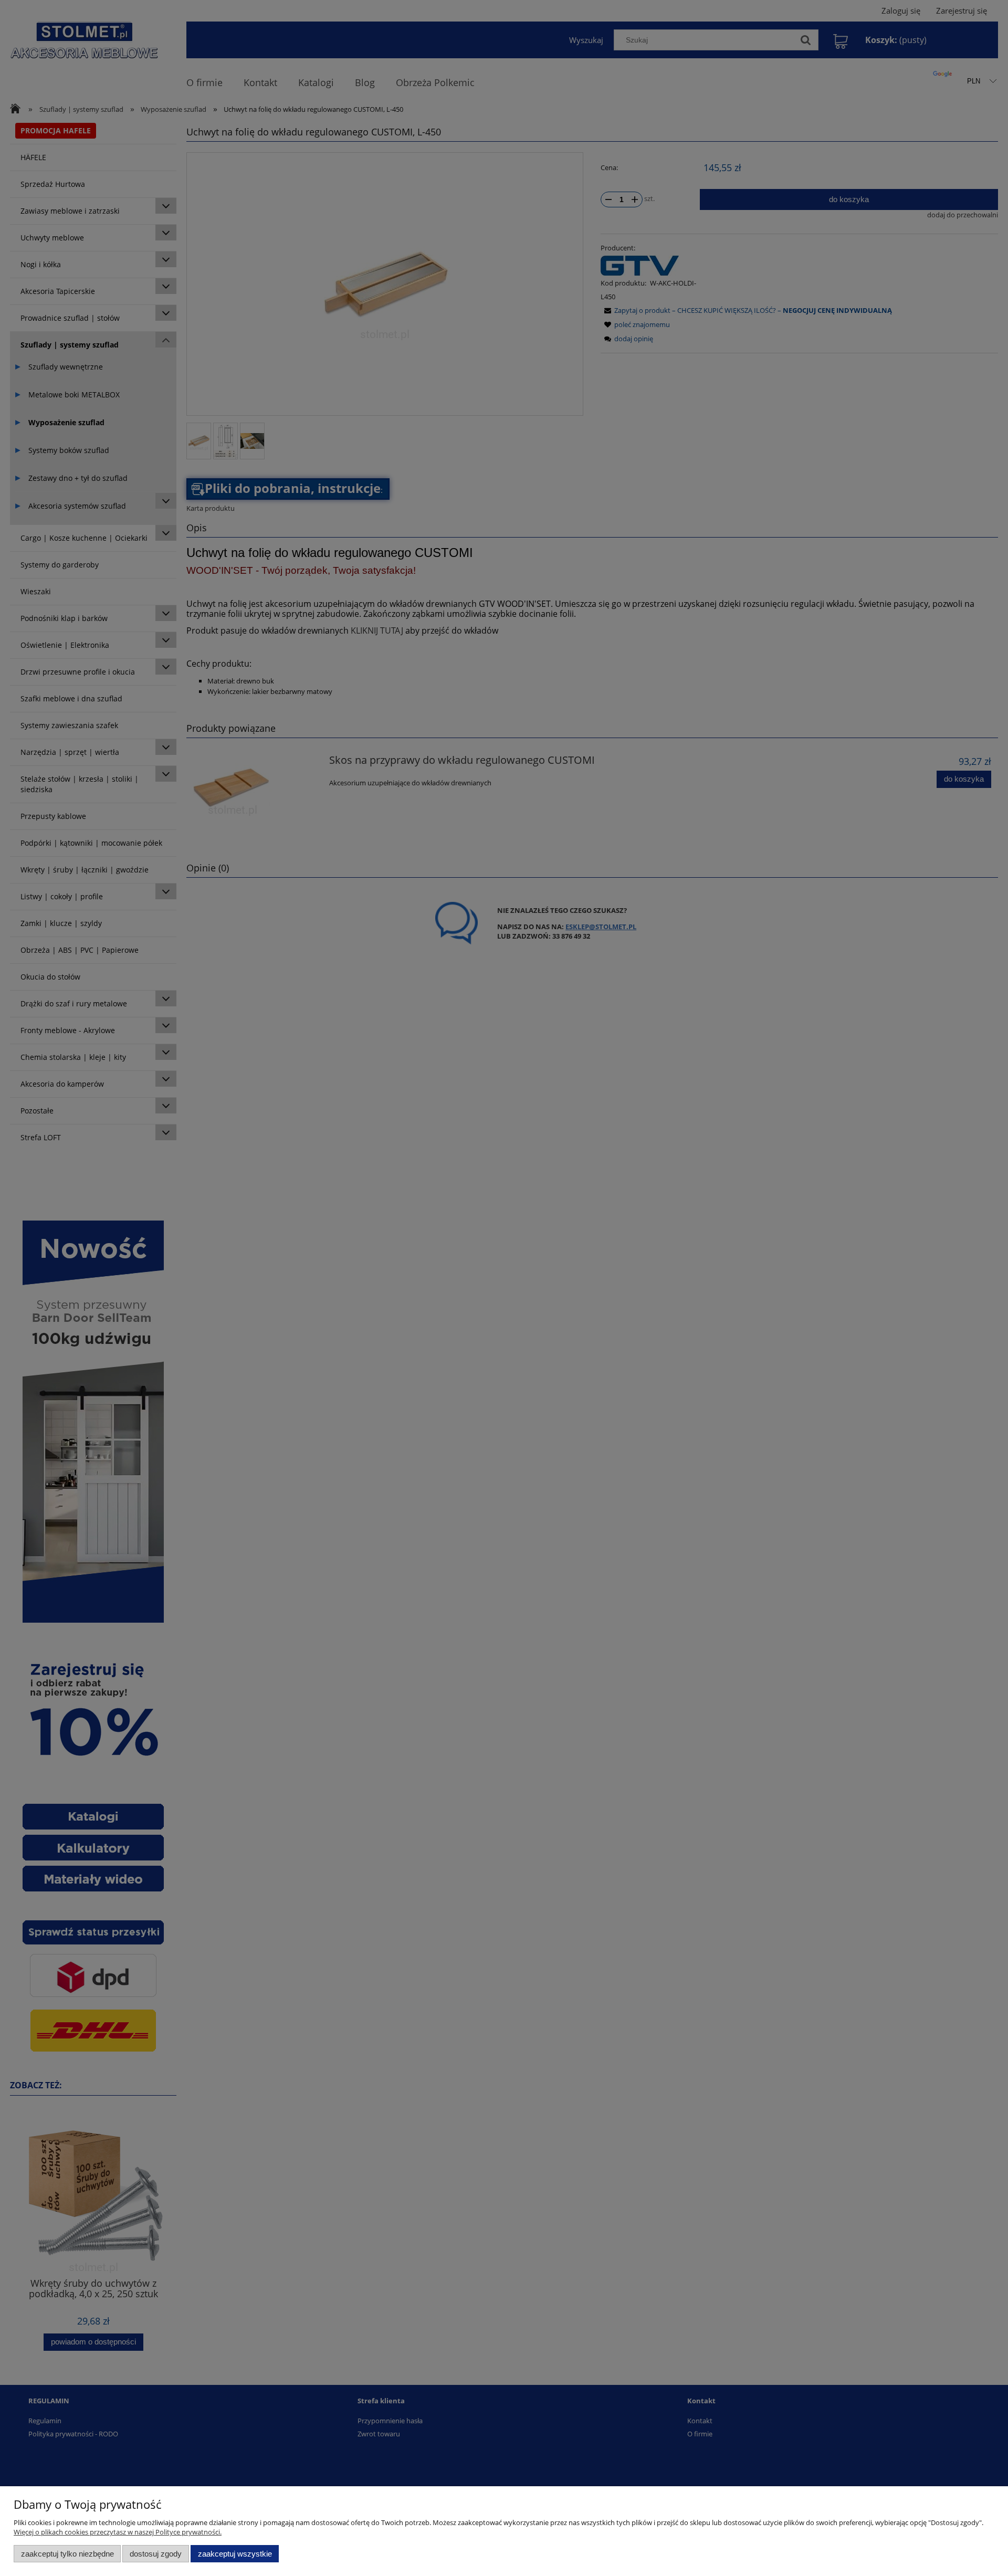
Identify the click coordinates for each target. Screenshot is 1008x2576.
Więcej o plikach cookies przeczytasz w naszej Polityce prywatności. (118, 2532)
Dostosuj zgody (156, 2554)
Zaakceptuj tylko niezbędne (67, 2554)
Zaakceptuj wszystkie (235, 2554)
